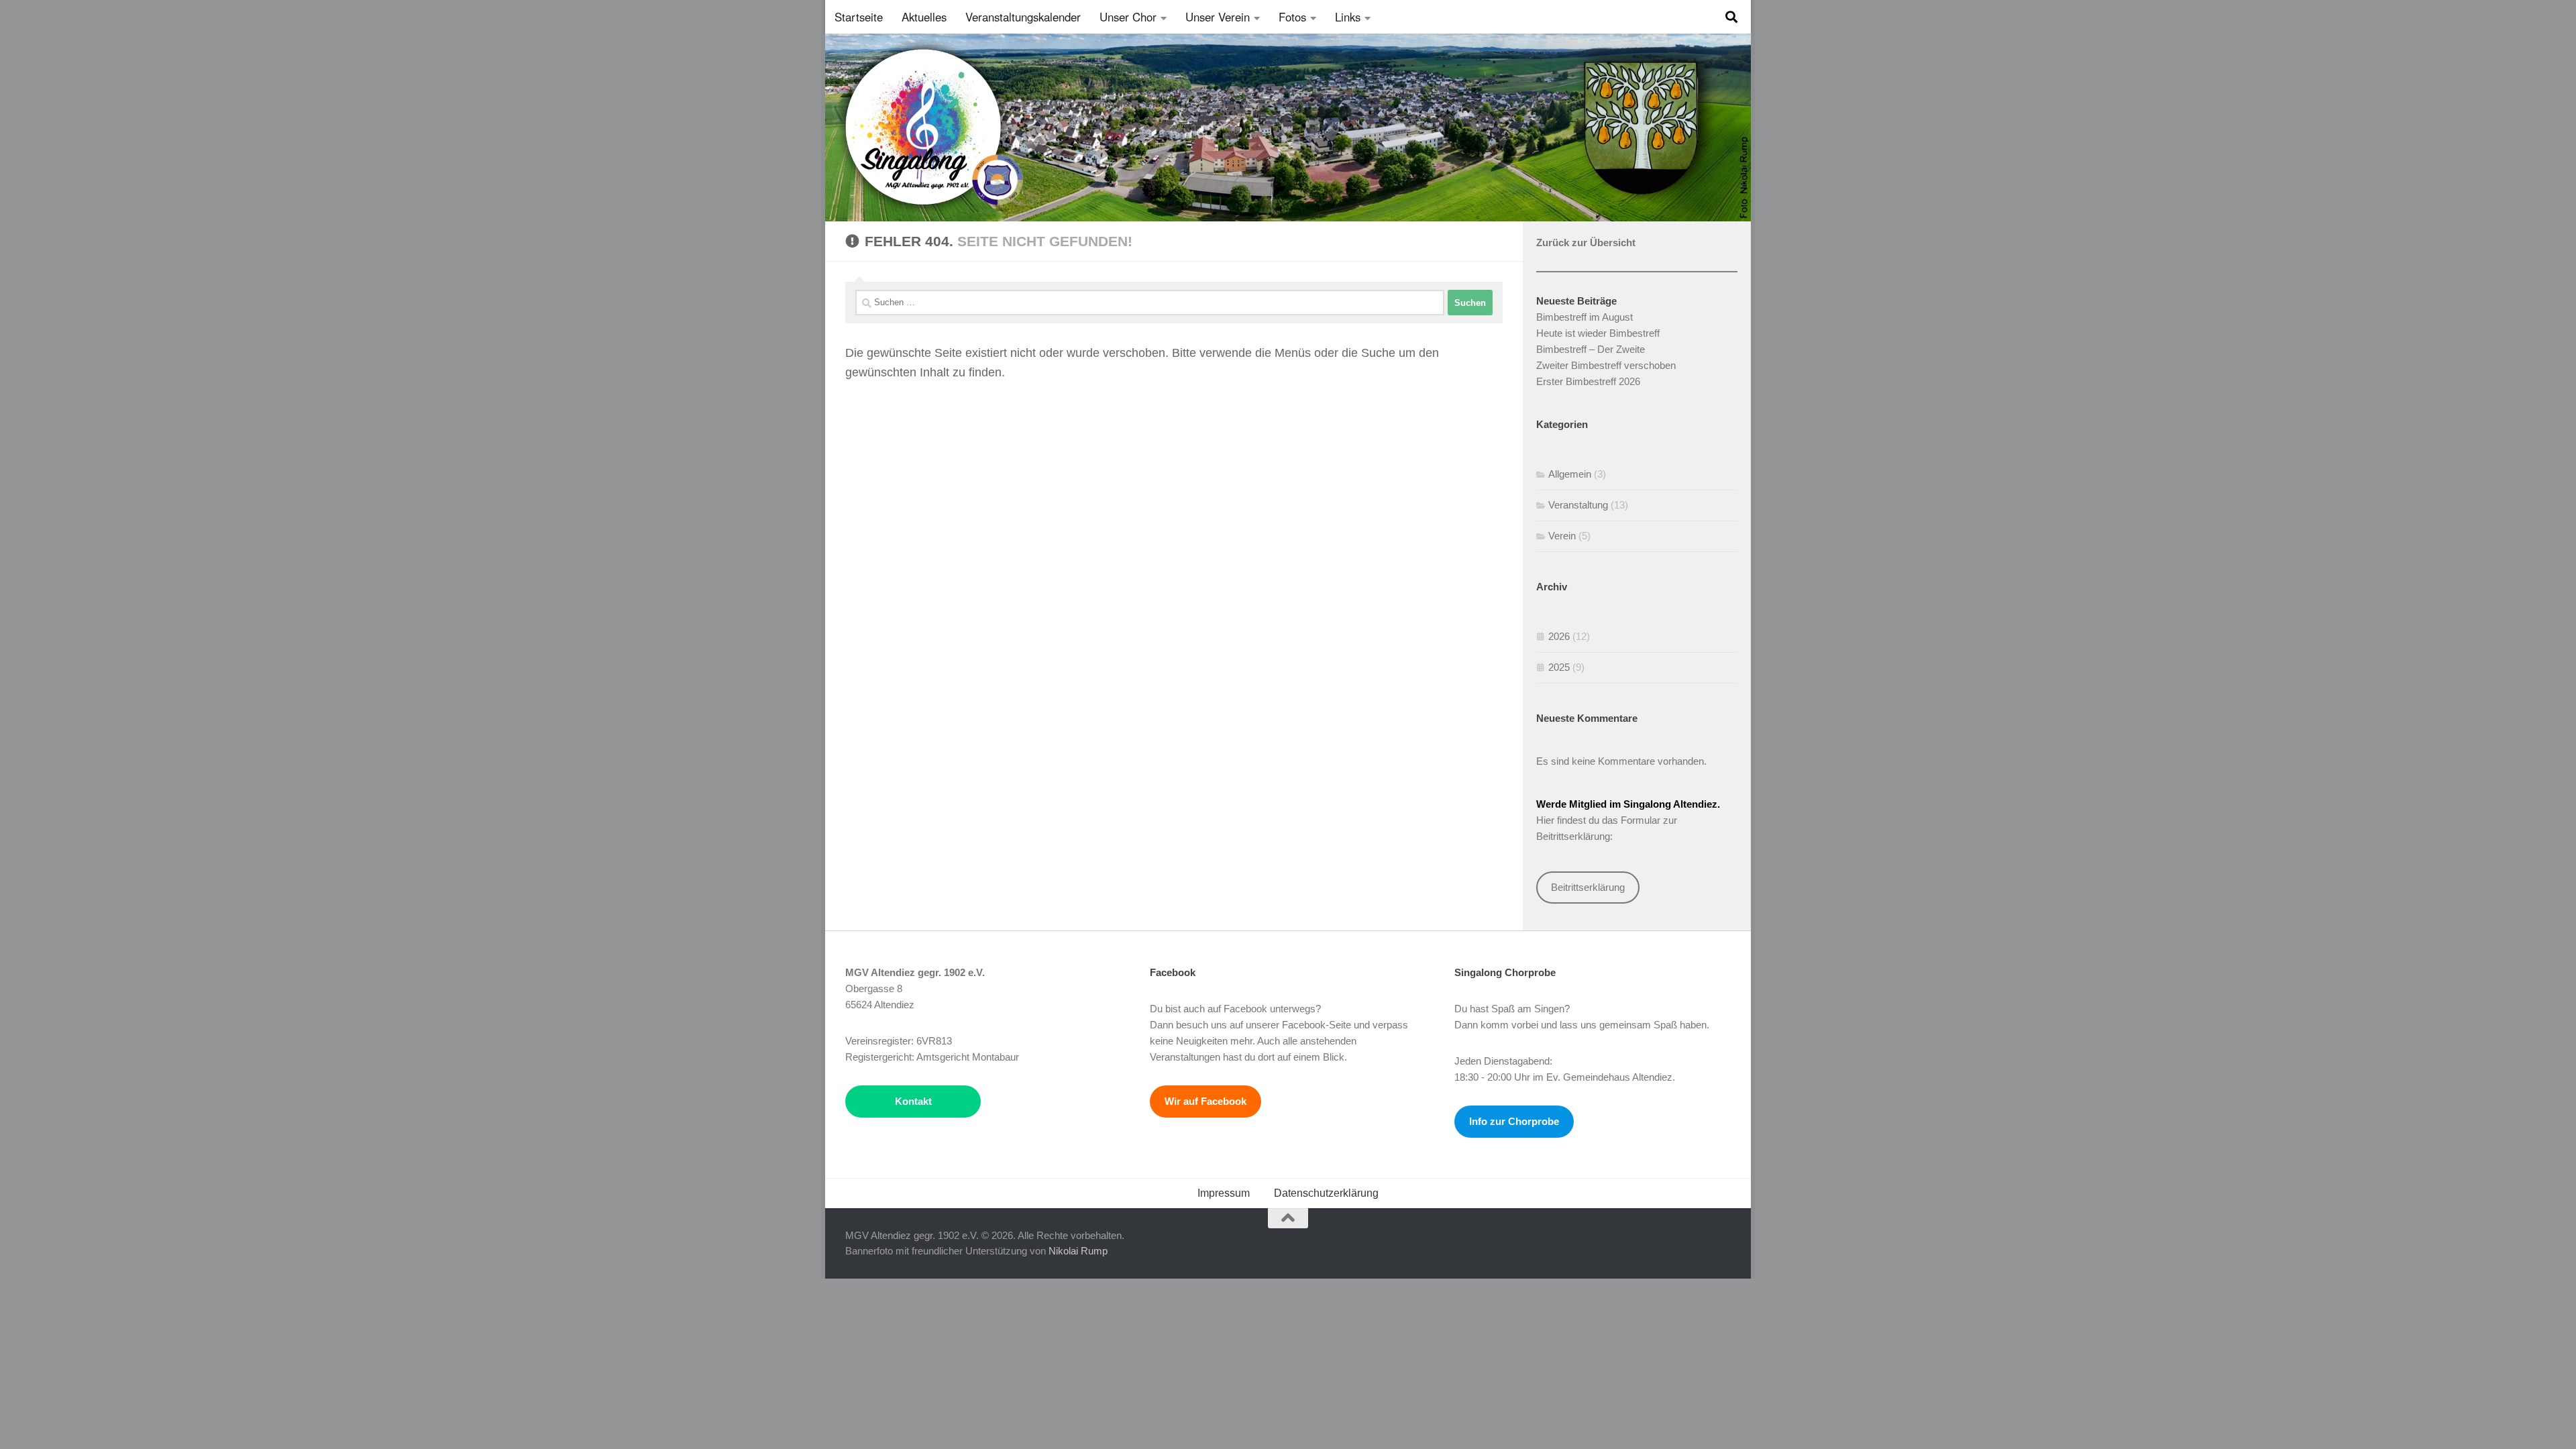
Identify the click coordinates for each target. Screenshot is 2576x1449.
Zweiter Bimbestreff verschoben (1606, 365)
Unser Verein (1218, 17)
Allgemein (1570, 474)
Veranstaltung (1578, 505)
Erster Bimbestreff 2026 (1588, 381)
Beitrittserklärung (1588, 887)
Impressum (1224, 1193)
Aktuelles (924, 17)
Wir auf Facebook (1205, 1101)
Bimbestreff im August (1585, 317)
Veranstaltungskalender (1023, 17)
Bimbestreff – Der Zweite (1591, 349)
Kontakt (913, 1101)
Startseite (859, 17)
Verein (1562, 536)
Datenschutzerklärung (1326, 1193)
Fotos (1292, 17)
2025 (1559, 667)
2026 (1559, 636)
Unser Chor (1128, 17)
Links (1348, 17)
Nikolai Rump (1078, 1251)
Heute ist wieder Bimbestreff (1598, 333)
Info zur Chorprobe (1514, 1121)
